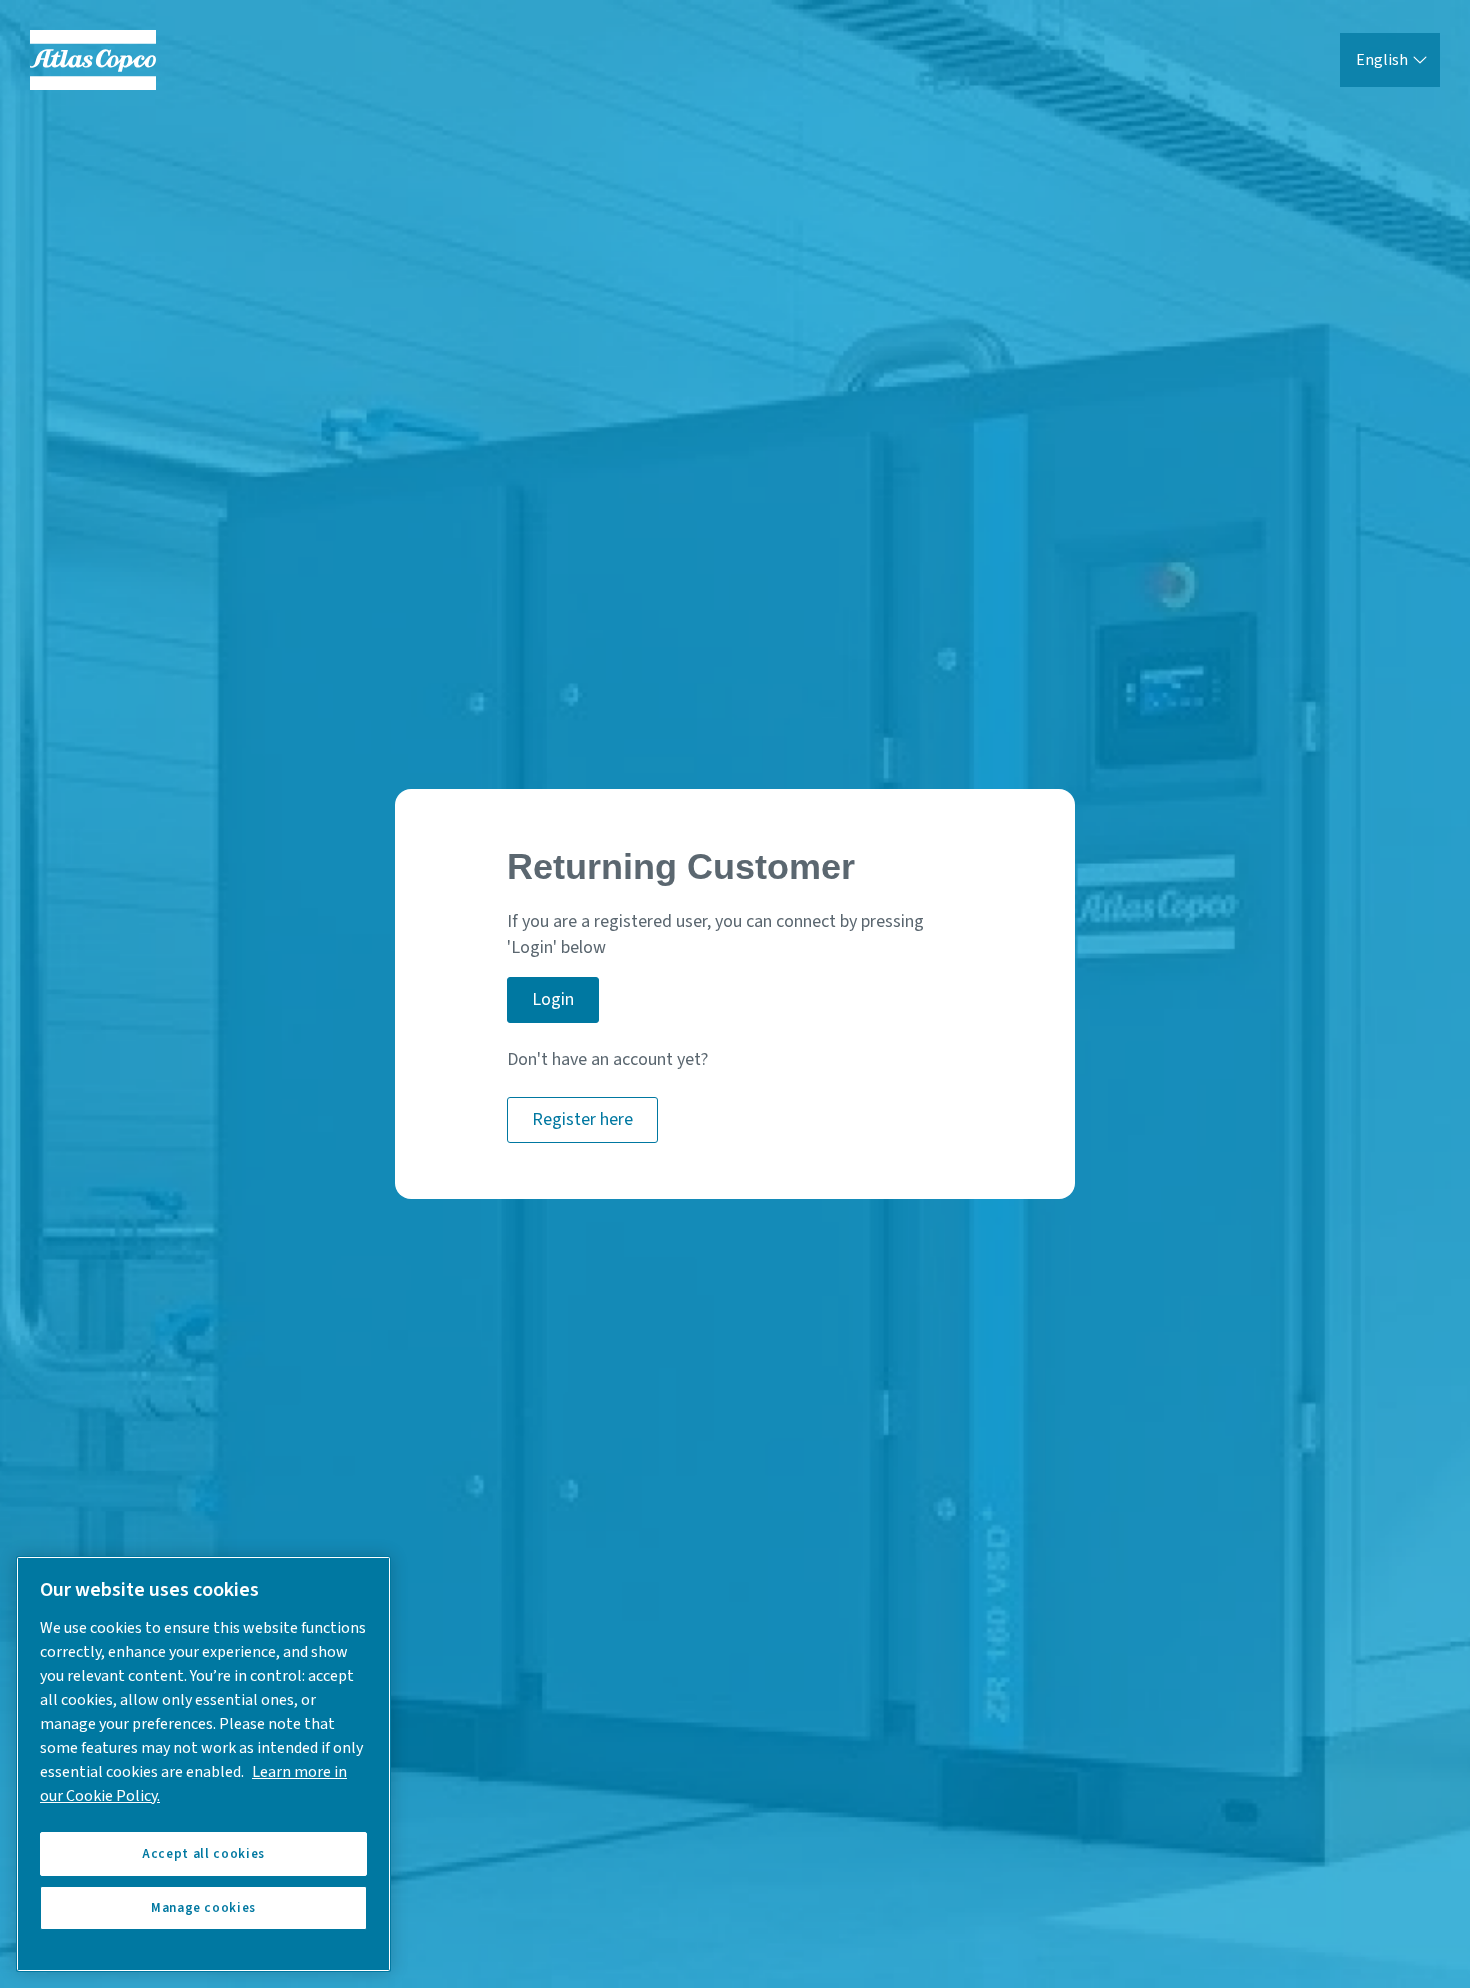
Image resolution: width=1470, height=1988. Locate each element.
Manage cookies (203, 1908)
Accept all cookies (203, 1854)
